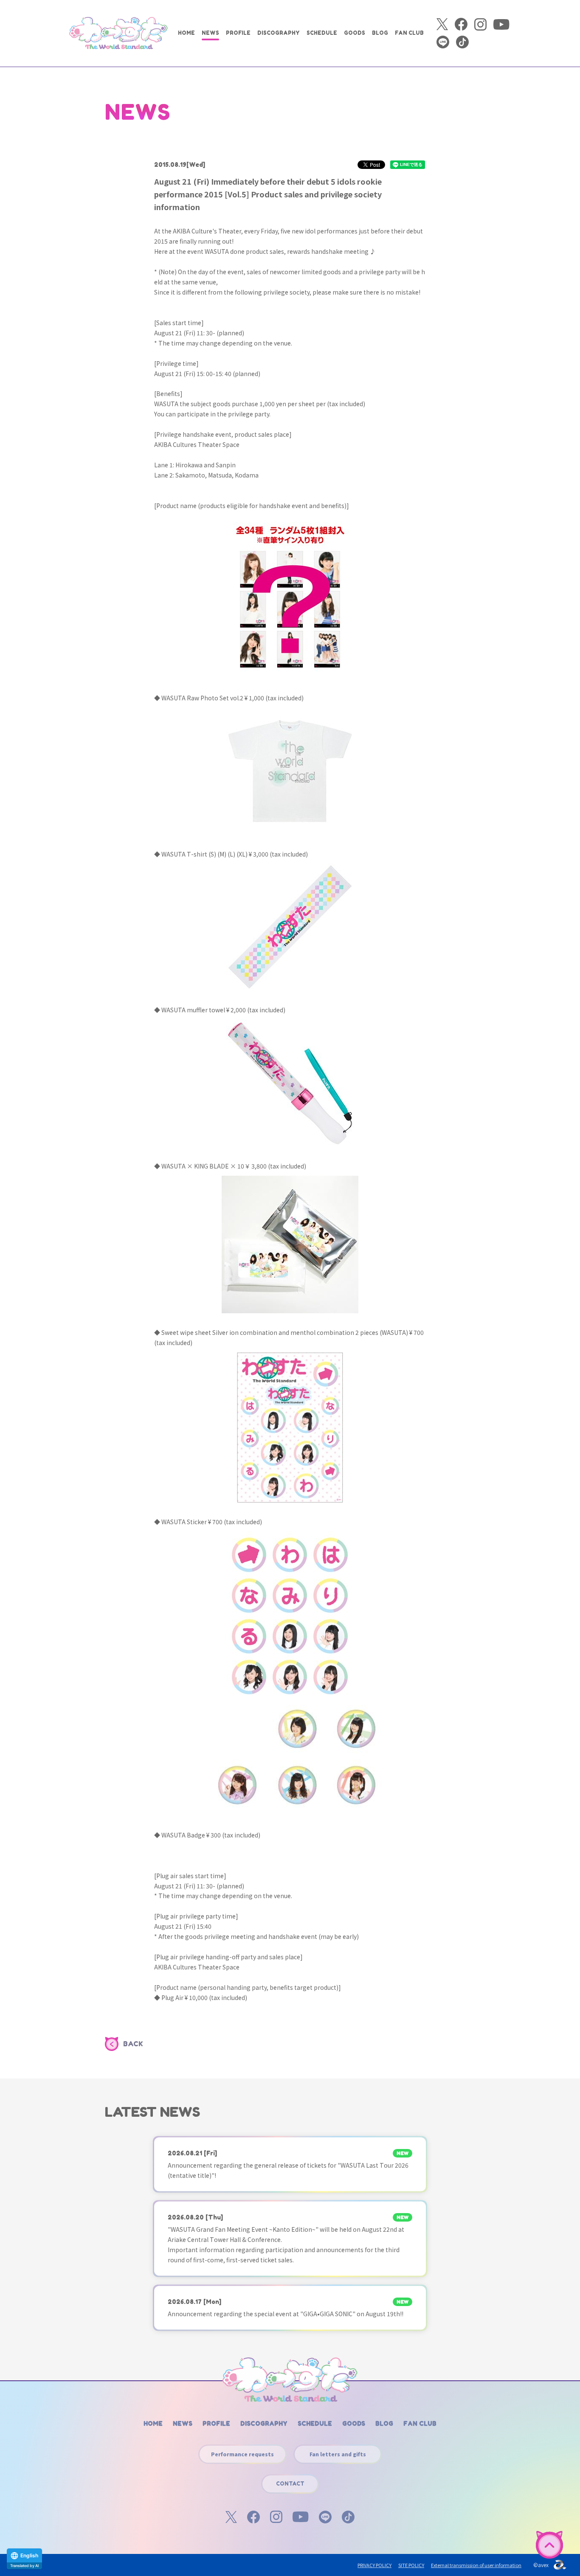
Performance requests (242, 2454)
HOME (186, 33)
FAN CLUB (409, 33)
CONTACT (290, 2484)
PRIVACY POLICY (374, 2565)
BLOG (380, 33)
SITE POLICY (411, 2565)
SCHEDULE (322, 33)
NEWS (210, 33)
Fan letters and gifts (338, 2454)
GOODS (355, 33)
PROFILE (238, 33)
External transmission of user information (476, 2565)
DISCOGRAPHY (279, 33)
